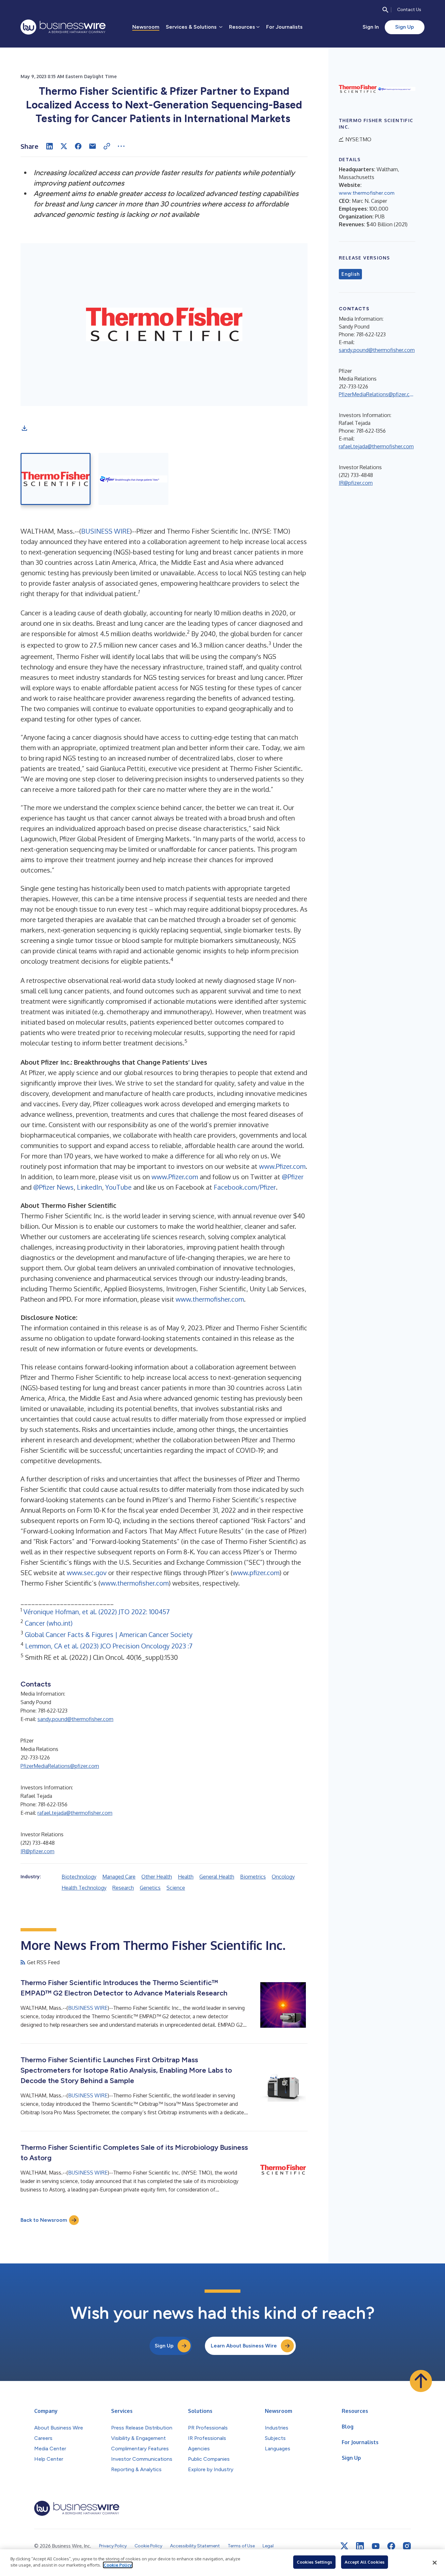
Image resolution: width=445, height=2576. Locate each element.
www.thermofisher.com (210, 1299)
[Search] (385, 10)
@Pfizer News (53, 1187)
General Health (217, 1877)
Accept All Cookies (365, 2562)
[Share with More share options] (121, 146)
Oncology (283, 1877)
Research (123, 1888)
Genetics (150, 1888)
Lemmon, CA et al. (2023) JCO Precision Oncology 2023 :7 (109, 1646)
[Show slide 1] (56, 479)
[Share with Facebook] (78, 146)
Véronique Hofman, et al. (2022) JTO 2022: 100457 (97, 1612)
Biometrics (253, 1877)
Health (186, 1877)
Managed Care (119, 1877)
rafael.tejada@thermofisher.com (75, 1813)
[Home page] (63, 27)
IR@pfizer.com (37, 1851)
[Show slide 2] (133, 479)
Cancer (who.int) (49, 1623)
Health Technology (84, 1888)
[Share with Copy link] (107, 146)
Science (176, 1888)
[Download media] (24, 428)
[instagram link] (407, 2546)
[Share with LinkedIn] (50, 146)
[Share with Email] (93, 146)
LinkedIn (89, 1187)
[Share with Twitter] (64, 146)
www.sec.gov (87, 1573)
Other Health (157, 1877)
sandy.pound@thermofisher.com (75, 1719)
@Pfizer (293, 1177)
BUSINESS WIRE (106, 531)
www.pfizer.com (256, 1573)
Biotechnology (79, 1877)
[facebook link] (391, 2546)
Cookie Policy (118, 2565)
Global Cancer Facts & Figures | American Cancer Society (109, 1634)
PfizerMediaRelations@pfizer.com (60, 1766)
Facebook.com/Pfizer (245, 1187)
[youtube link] (376, 2546)
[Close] (435, 2563)
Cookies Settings (314, 2562)
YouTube (118, 1187)
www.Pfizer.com (282, 1166)
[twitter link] (344, 2546)
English (350, 274)
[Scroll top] (421, 2381)
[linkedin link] (360, 2546)
